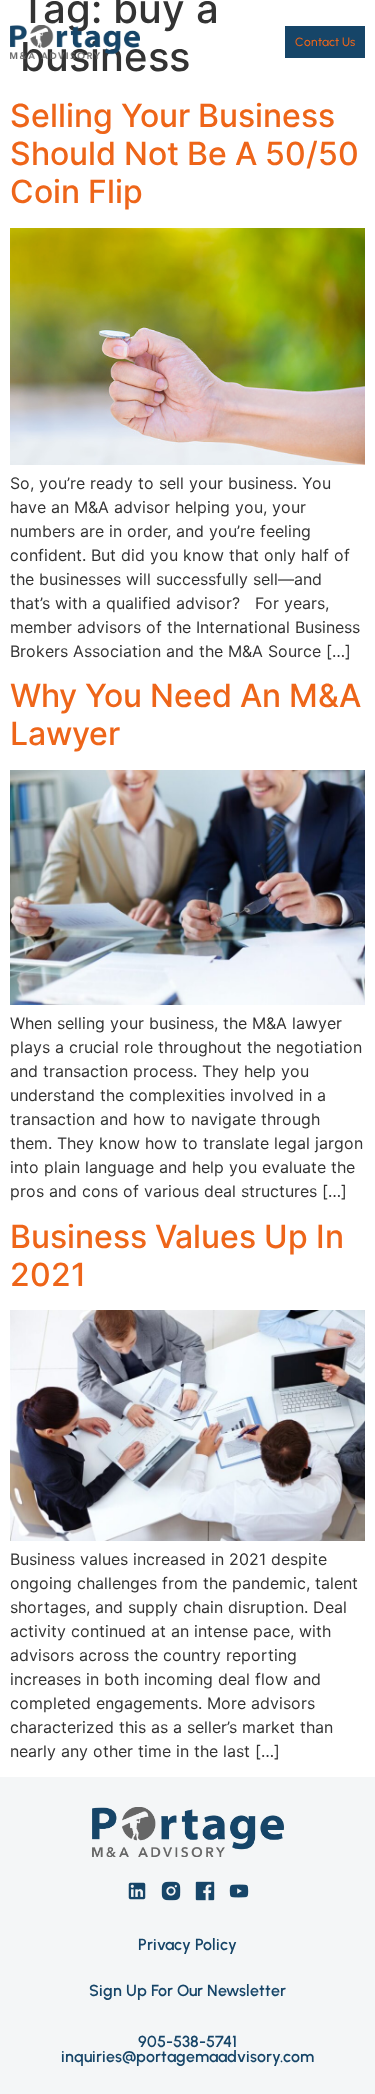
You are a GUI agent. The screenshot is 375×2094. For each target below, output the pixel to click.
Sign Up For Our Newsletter (187, 1990)
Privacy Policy (187, 1944)
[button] (248, 41)
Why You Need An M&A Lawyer (185, 714)
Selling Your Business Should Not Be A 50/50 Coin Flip (184, 154)
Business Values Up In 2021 (177, 1255)
